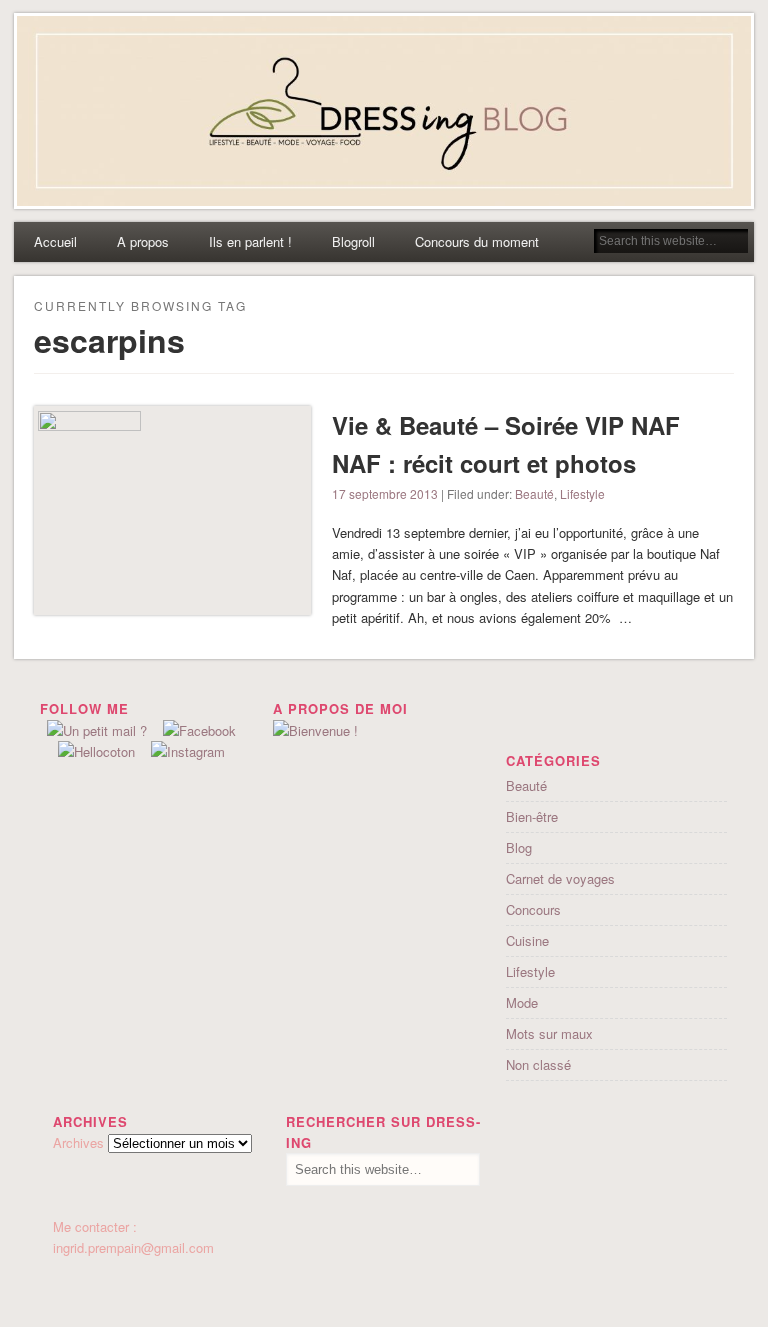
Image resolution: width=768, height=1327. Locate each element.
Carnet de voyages (560, 878)
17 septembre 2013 (385, 493)
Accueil (55, 241)
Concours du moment (477, 241)
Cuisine (527, 940)
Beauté (534, 493)
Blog (519, 847)
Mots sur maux (549, 1033)
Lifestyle (582, 493)
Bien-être (532, 816)
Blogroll (353, 241)
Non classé (538, 1064)
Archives (78, 1142)
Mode (522, 1002)
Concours (533, 909)
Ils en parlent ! (250, 241)
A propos (143, 241)
